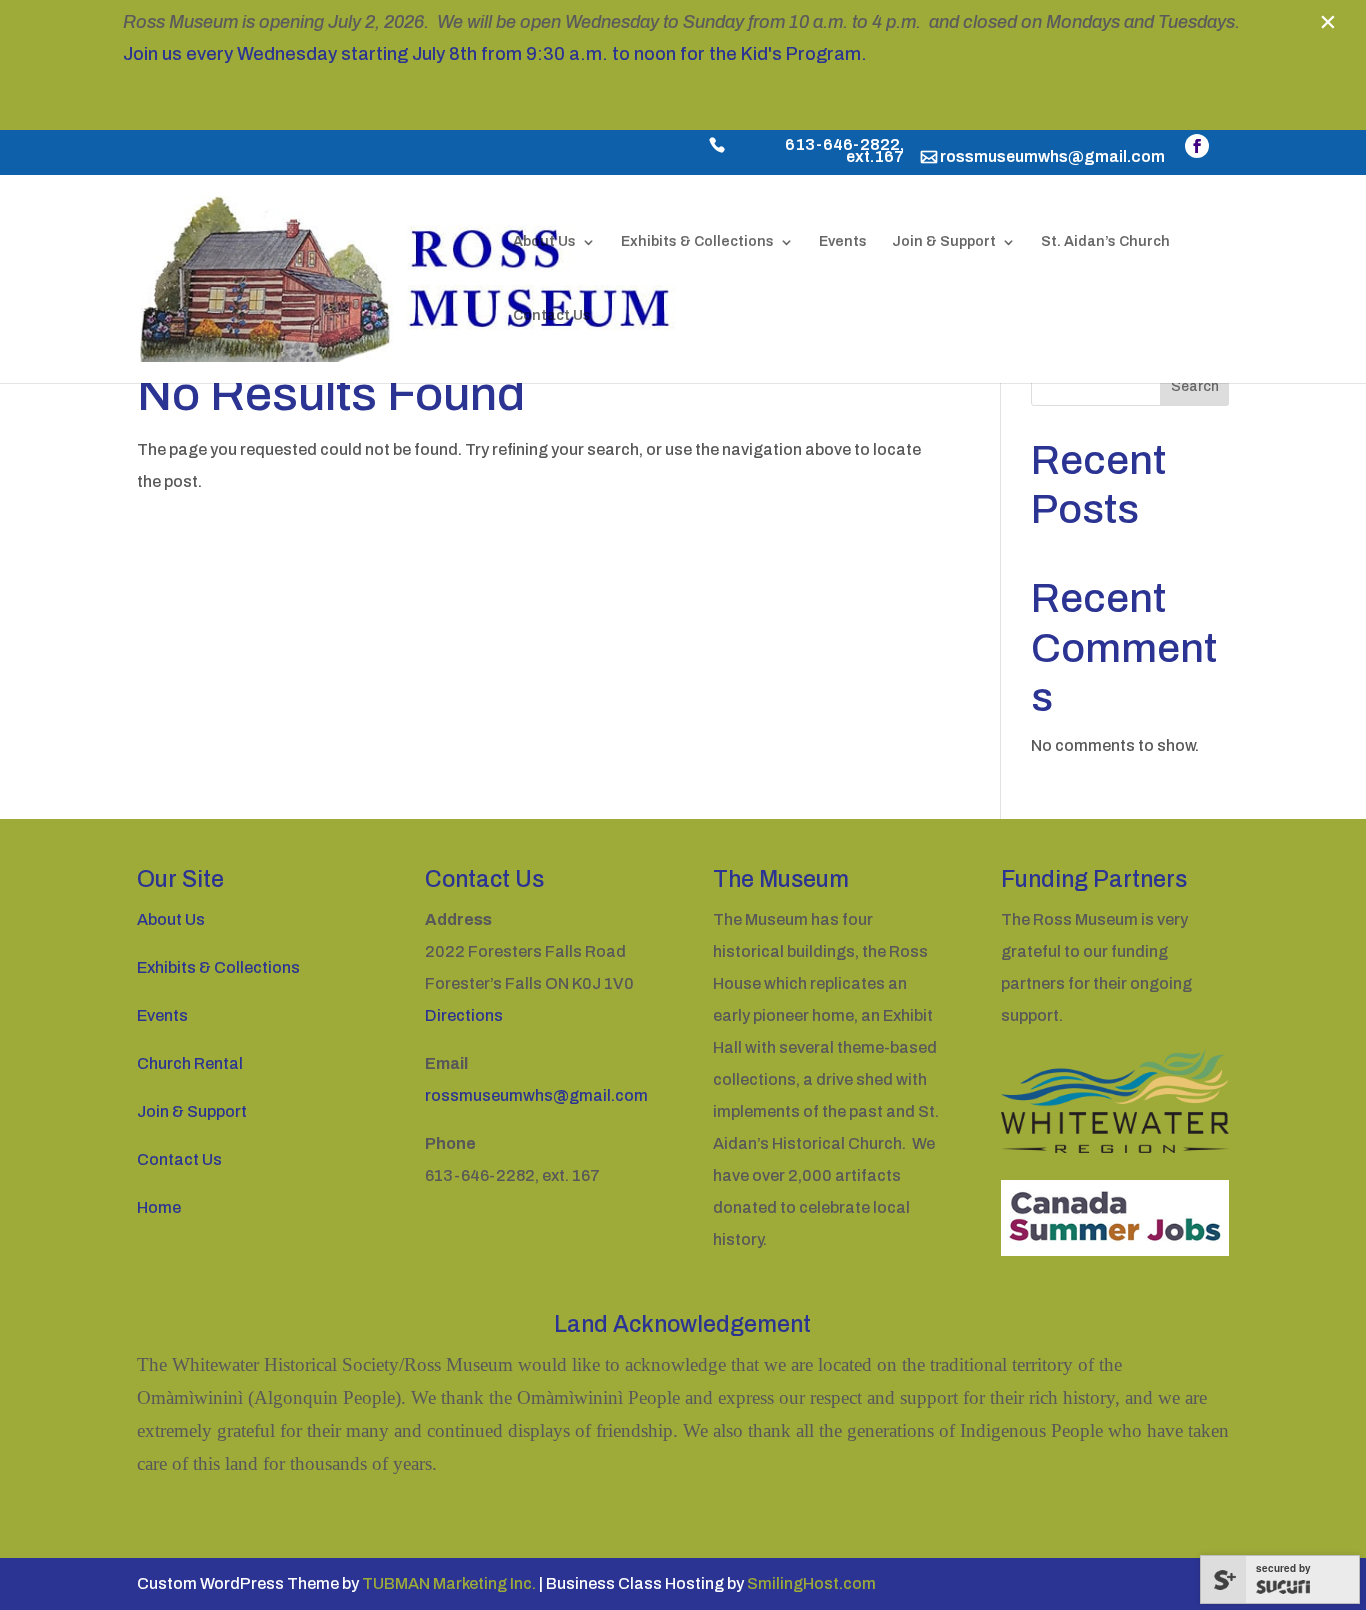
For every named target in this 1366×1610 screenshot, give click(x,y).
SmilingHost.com (811, 1583)
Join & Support (944, 242)
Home (159, 1207)
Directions (464, 1015)
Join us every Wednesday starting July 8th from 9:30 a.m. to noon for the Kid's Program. (495, 54)
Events (843, 242)
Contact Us (552, 316)
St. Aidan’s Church (1105, 242)
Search (1195, 386)
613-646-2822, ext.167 (844, 152)
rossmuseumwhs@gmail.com (1052, 158)
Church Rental (190, 1063)
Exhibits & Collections (697, 242)
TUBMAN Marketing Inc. (449, 1583)
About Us (544, 242)
